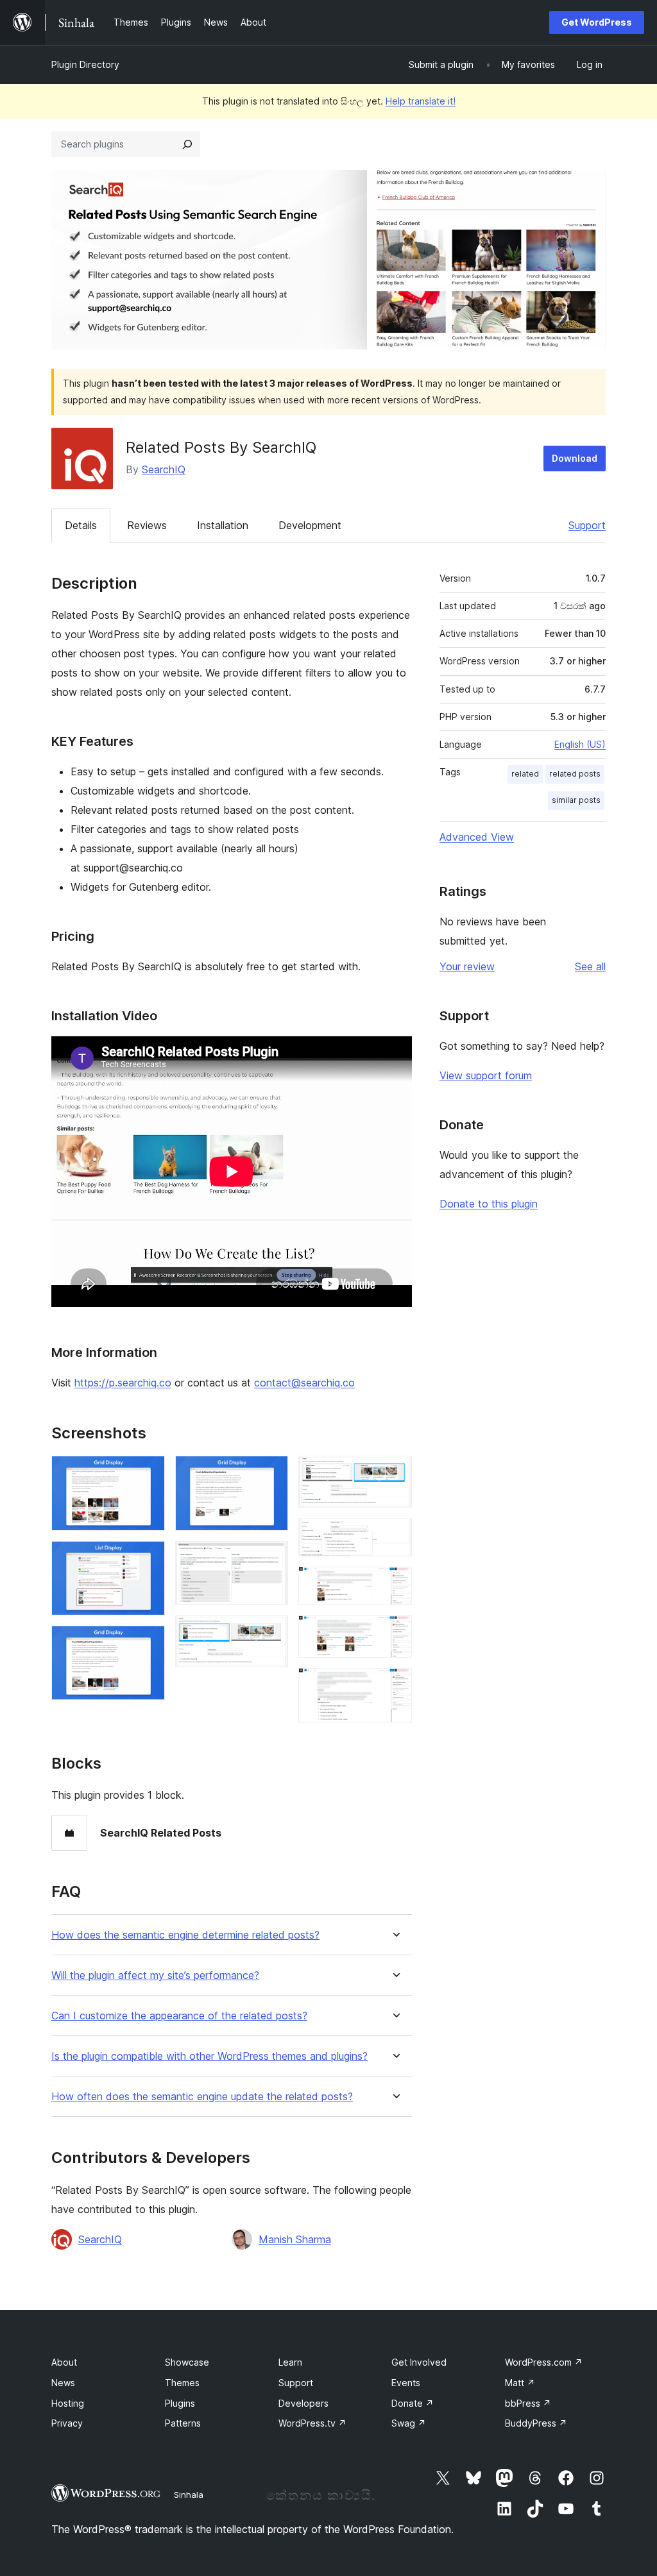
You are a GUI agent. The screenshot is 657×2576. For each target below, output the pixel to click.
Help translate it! (421, 101)
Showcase (187, 2362)
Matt (520, 2383)
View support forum (486, 1075)
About (64, 2362)
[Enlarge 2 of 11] (148, 1558)
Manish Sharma (295, 2239)
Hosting (68, 2403)
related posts (575, 774)
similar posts (576, 800)
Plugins (180, 2403)
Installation (223, 525)
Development (310, 525)
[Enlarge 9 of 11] (395, 1584)
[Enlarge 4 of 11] (271, 1473)
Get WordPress (597, 22)
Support (587, 525)
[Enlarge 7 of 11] (395, 1473)
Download (575, 458)
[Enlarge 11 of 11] (395, 1685)
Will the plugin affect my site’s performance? (155, 1975)
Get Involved (419, 2362)
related (525, 774)
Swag (409, 2423)
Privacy (67, 2423)
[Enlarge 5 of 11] (271, 1558)
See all (590, 966)
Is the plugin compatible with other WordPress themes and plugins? (209, 2056)
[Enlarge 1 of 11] (148, 1473)
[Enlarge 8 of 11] (395, 1535)
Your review (467, 966)
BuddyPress (536, 2423)
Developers (303, 2403)
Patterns (183, 2423)
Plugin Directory (85, 64)
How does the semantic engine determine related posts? (185, 1935)
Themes (182, 2383)
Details (81, 525)
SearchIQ (164, 469)
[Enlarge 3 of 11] (148, 1643)
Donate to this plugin (489, 1204)
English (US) (580, 744)
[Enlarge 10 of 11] (395, 1633)
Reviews (147, 525)
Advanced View (477, 837)
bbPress (528, 2403)
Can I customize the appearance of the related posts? (179, 2016)
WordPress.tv (312, 2423)
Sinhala (189, 2495)
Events (406, 2383)
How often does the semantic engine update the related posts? (202, 2097)
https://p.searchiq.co (123, 1383)
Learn (290, 2362)
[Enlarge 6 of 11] (271, 1633)
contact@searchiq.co (304, 1383)
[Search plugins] (187, 144)
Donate (413, 2403)
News (63, 2383)
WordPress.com (544, 2362)
